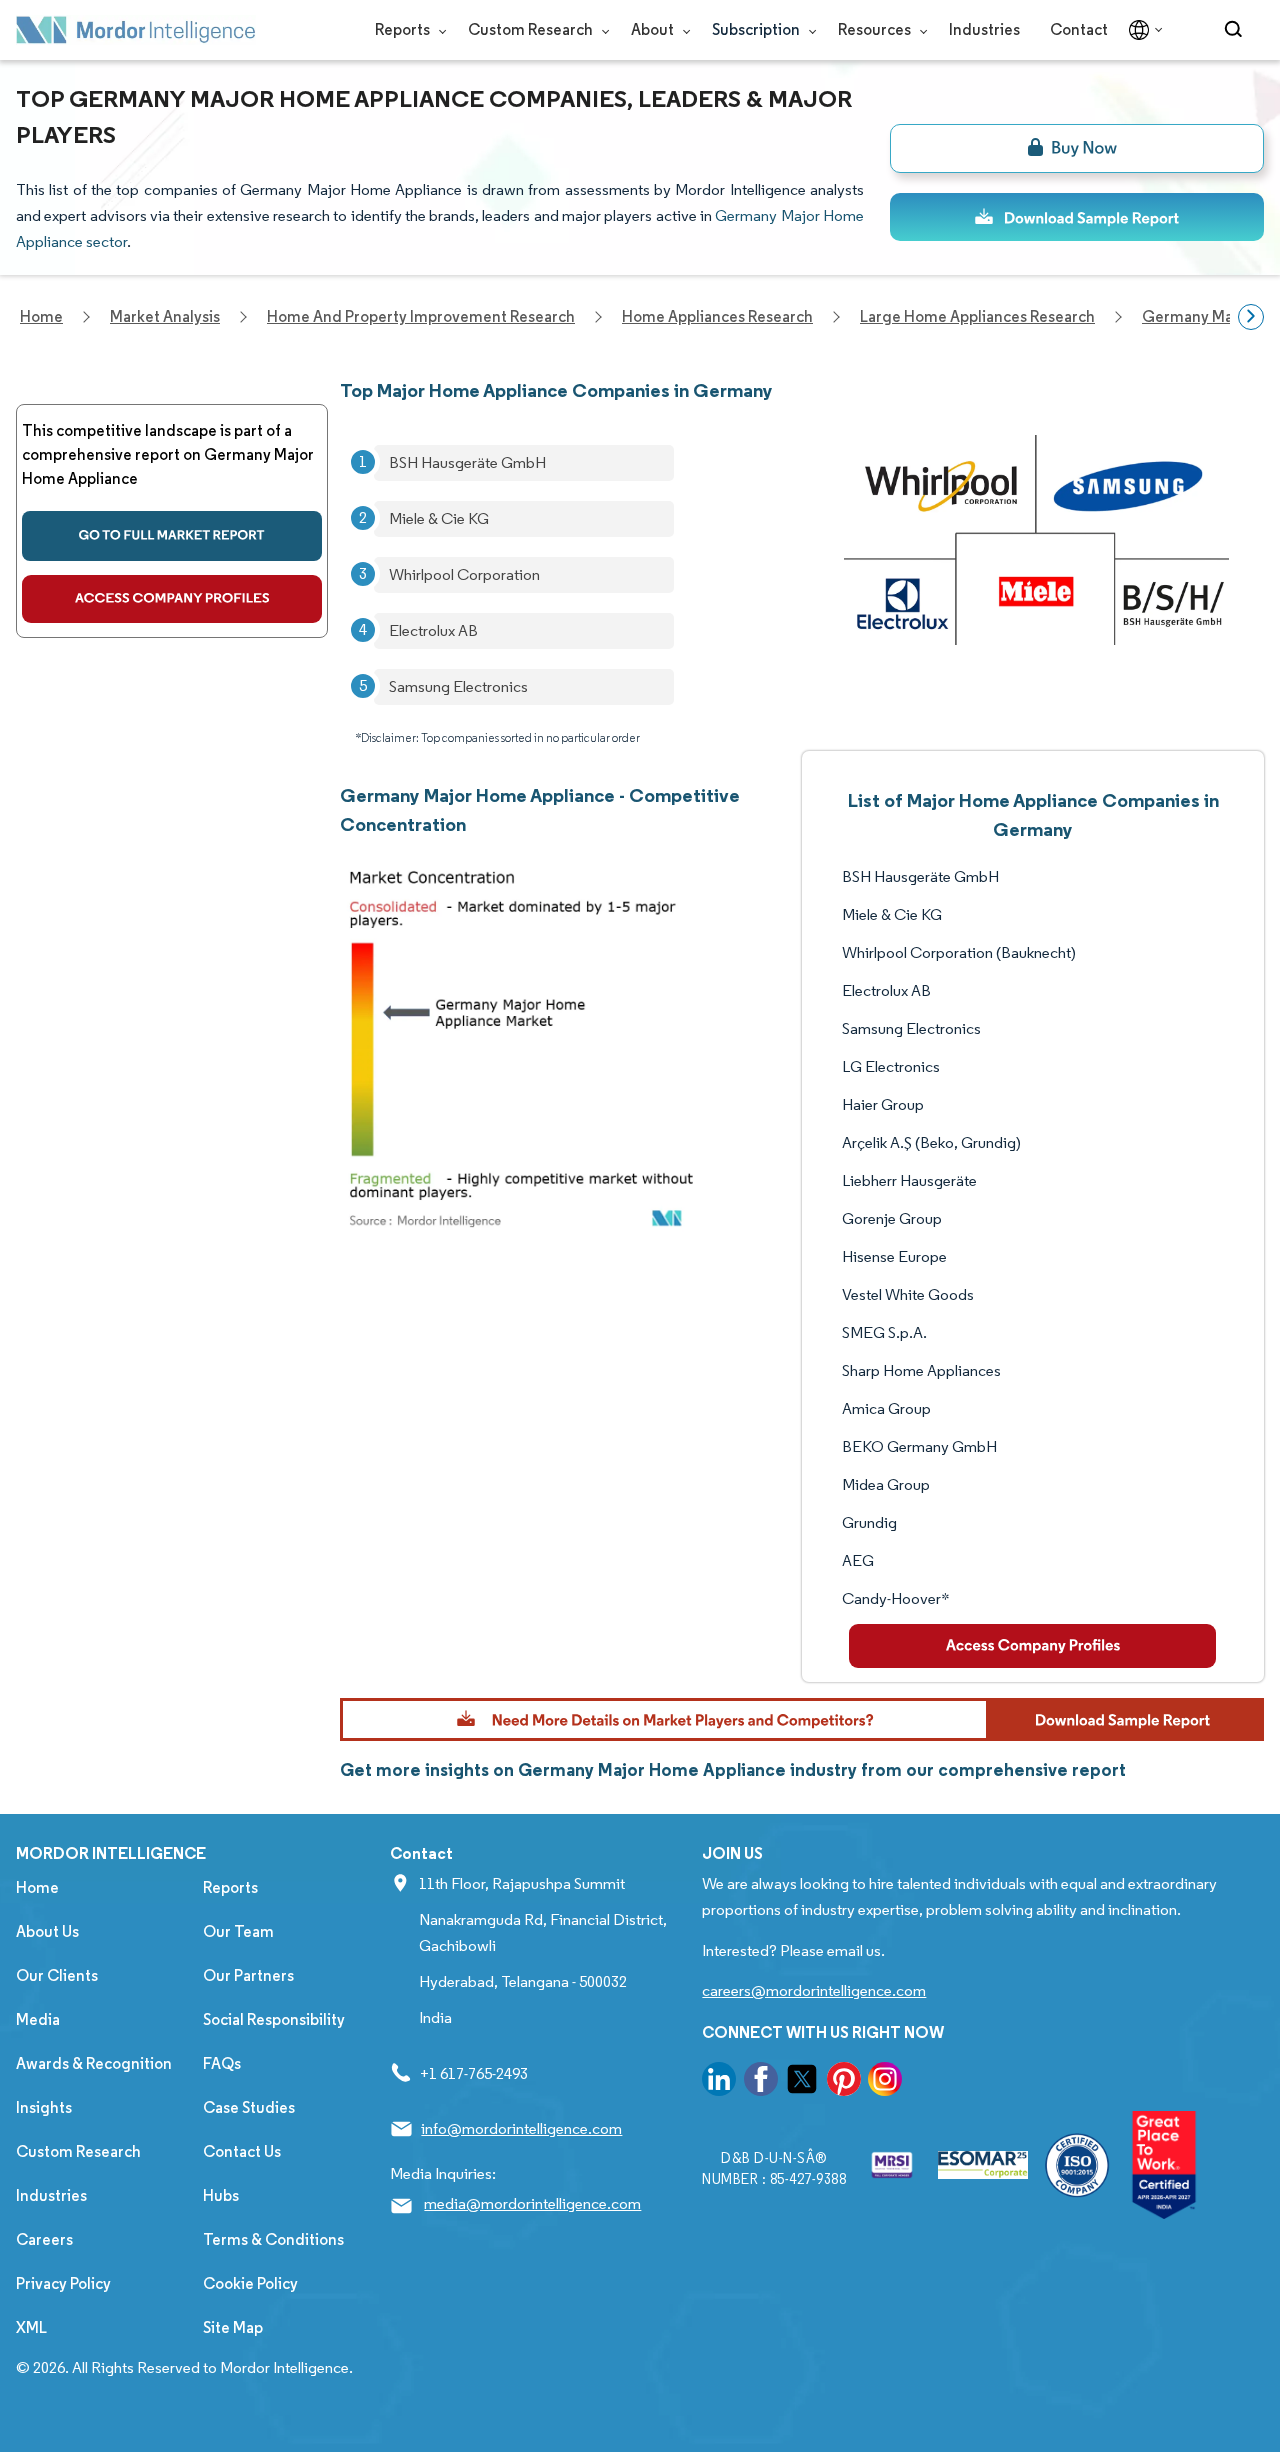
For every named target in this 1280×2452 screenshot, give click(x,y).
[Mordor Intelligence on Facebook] (761, 2082)
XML (31, 2327)
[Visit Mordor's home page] (136, 30)
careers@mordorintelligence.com (814, 1990)
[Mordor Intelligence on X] (802, 2082)
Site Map (233, 2327)
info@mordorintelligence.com (521, 2128)
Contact (1079, 29)
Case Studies (249, 2107)
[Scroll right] (1251, 317)
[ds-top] (1077, 217)
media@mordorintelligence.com (532, 2203)
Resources (876, 29)
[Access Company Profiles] (1032, 1646)
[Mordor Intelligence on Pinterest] (844, 2082)
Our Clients (57, 1975)
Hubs (221, 2195)
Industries (984, 29)
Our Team (238, 1931)
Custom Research (532, 29)
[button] (802, 1719)
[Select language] (1141, 30)
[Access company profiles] (172, 599)
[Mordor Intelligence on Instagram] (885, 2082)
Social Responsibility (274, 2019)
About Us (47, 1931)
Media (38, 2019)
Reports (404, 29)
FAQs (222, 2063)
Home (37, 1887)
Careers (44, 2239)
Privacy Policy (63, 2283)
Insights (44, 2107)
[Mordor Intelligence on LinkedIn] (719, 2082)
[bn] (1077, 148)
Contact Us (242, 2151)
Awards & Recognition (94, 2063)
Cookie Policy (250, 2283)
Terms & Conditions (273, 2239)
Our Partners (248, 1975)
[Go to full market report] (172, 536)
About (654, 29)
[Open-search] (1236, 30)
